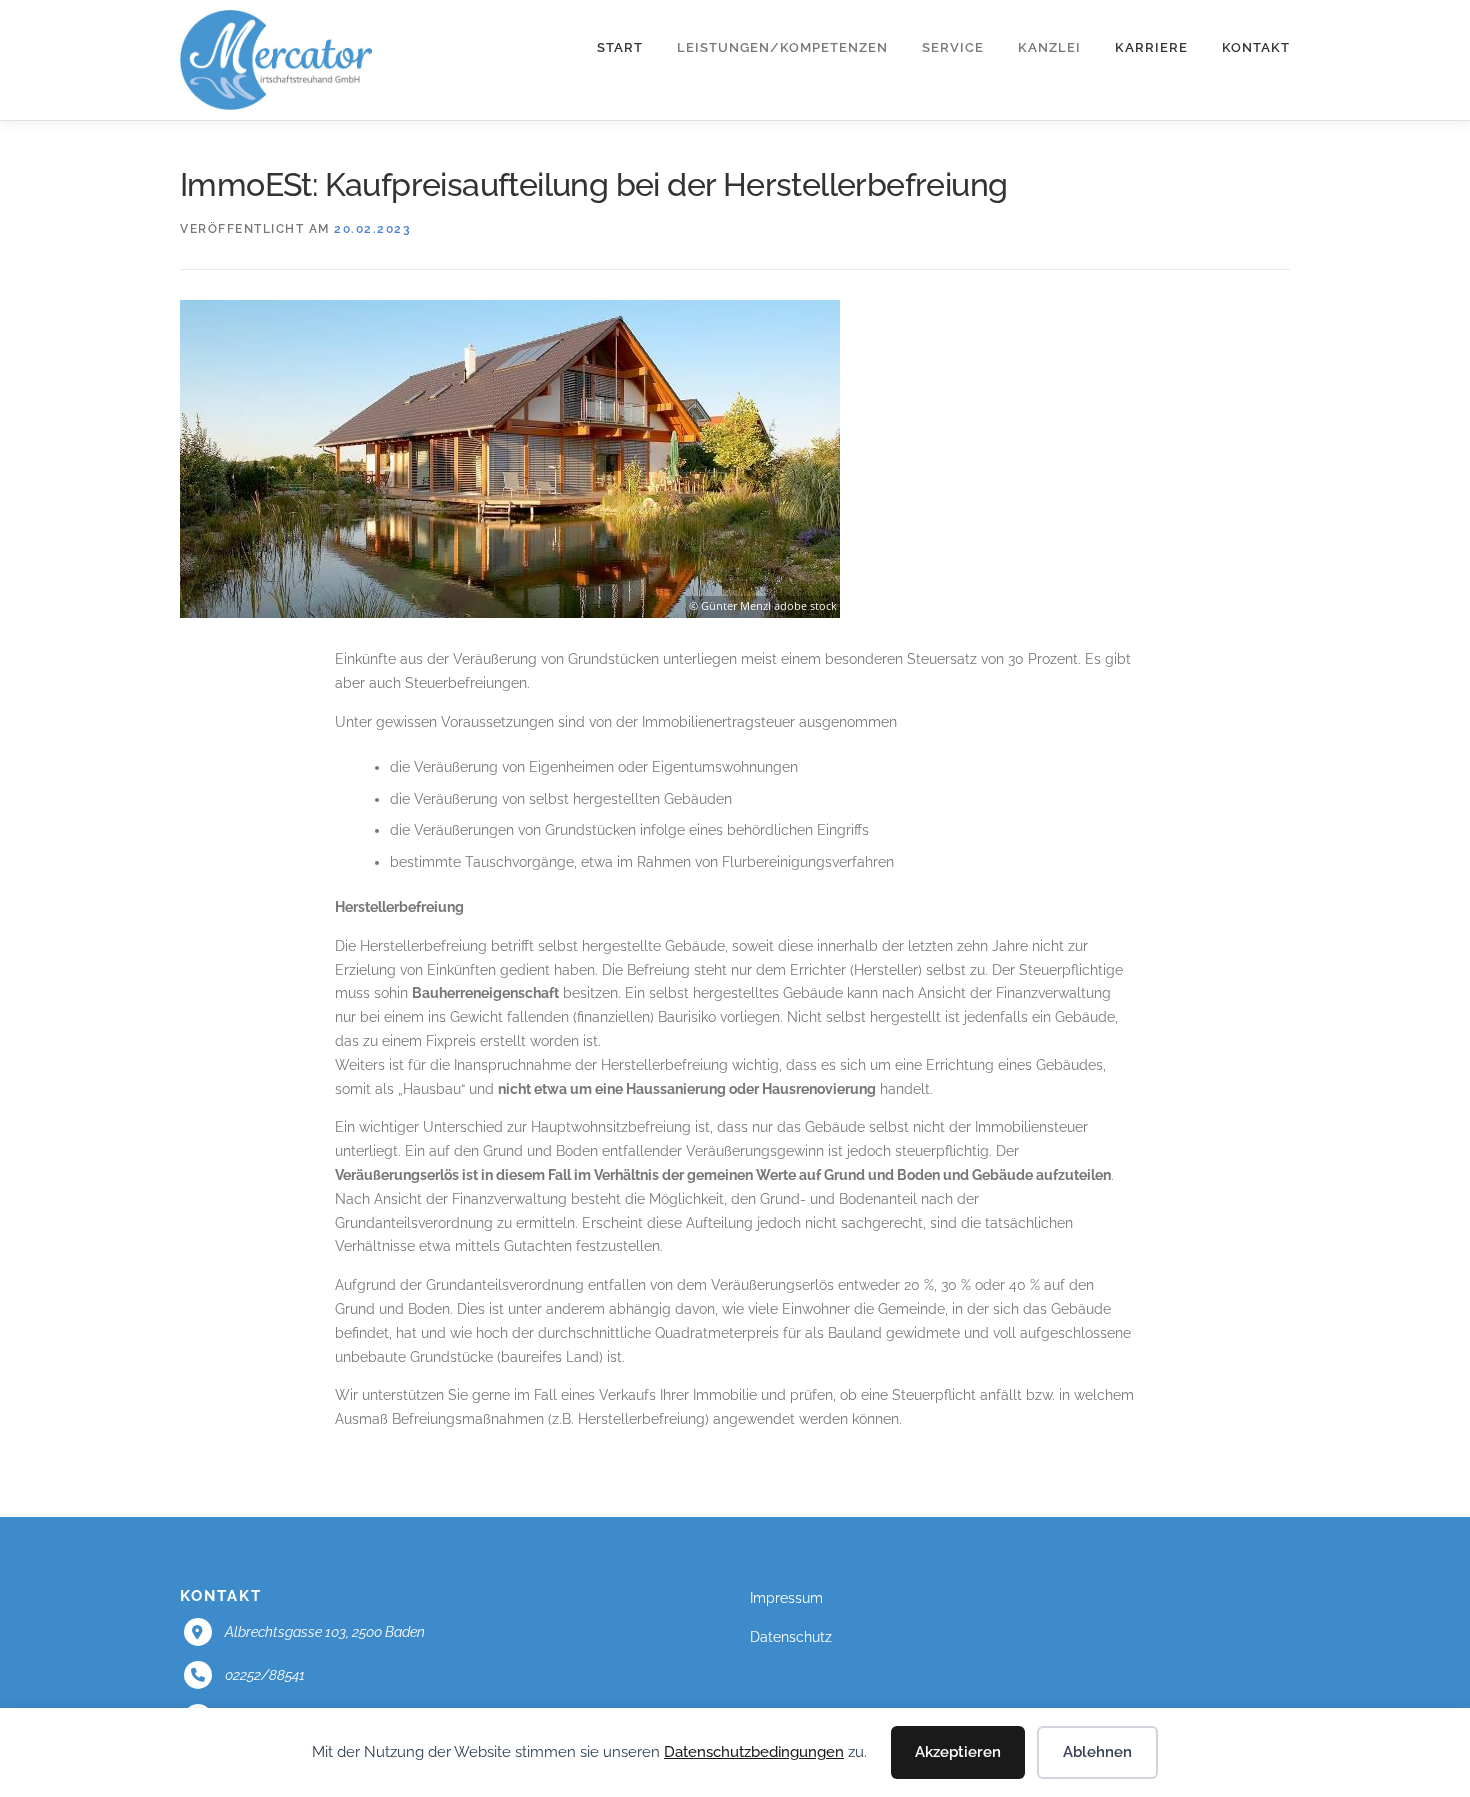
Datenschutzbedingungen (754, 1752)
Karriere (1151, 47)
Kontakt (1256, 47)
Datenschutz (791, 1637)
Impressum (786, 1598)
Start (620, 47)
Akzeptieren (958, 1752)
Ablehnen (1097, 1752)
